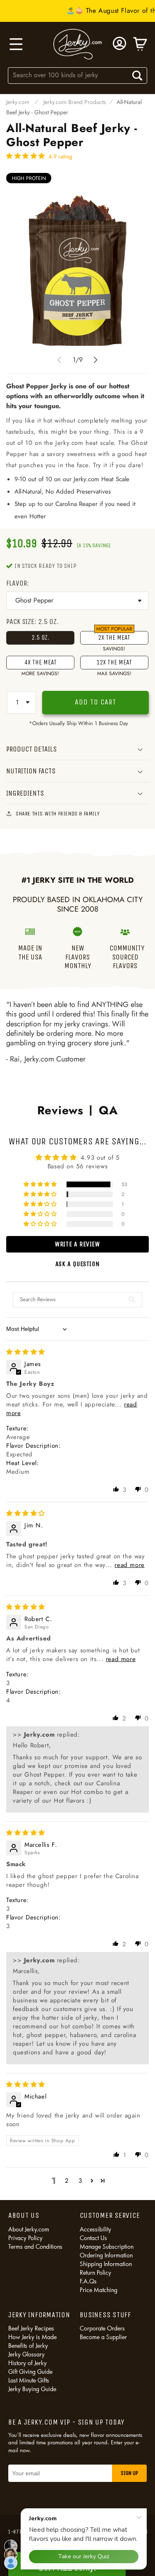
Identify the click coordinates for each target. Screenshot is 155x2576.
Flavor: (18, 583)
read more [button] (129, 1565)
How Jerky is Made (32, 2337)
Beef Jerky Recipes (31, 2328)
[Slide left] (60, 360)
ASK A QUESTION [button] (77, 1264)
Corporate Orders (102, 2328)
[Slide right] (96, 360)
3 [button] (80, 2181)
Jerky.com (18, 102)
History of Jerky (27, 2363)
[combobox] (78, 75)
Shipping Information (106, 2264)
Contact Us (93, 2238)
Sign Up (129, 2473)
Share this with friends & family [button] (58, 814)
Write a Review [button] (77, 1244)
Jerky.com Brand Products (75, 102)
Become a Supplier (103, 2337)
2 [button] (67, 2181)
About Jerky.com (29, 2229)
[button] (15, 44)
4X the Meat (40, 664)
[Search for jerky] (137, 76)
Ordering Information (106, 2255)
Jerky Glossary (26, 2354)
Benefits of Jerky (28, 2346)
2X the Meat (114, 638)
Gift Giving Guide (30, 2372)
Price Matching (99, 2290)
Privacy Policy (25, 2238)
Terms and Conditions (35, 2246)
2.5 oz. (40, 637)
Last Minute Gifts (29, 2380)
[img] (26, 1352)
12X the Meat (114, 664)
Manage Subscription (107, 2246)
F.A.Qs (88, 2281)
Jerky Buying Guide (32, 2389)
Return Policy (95, 2272)
